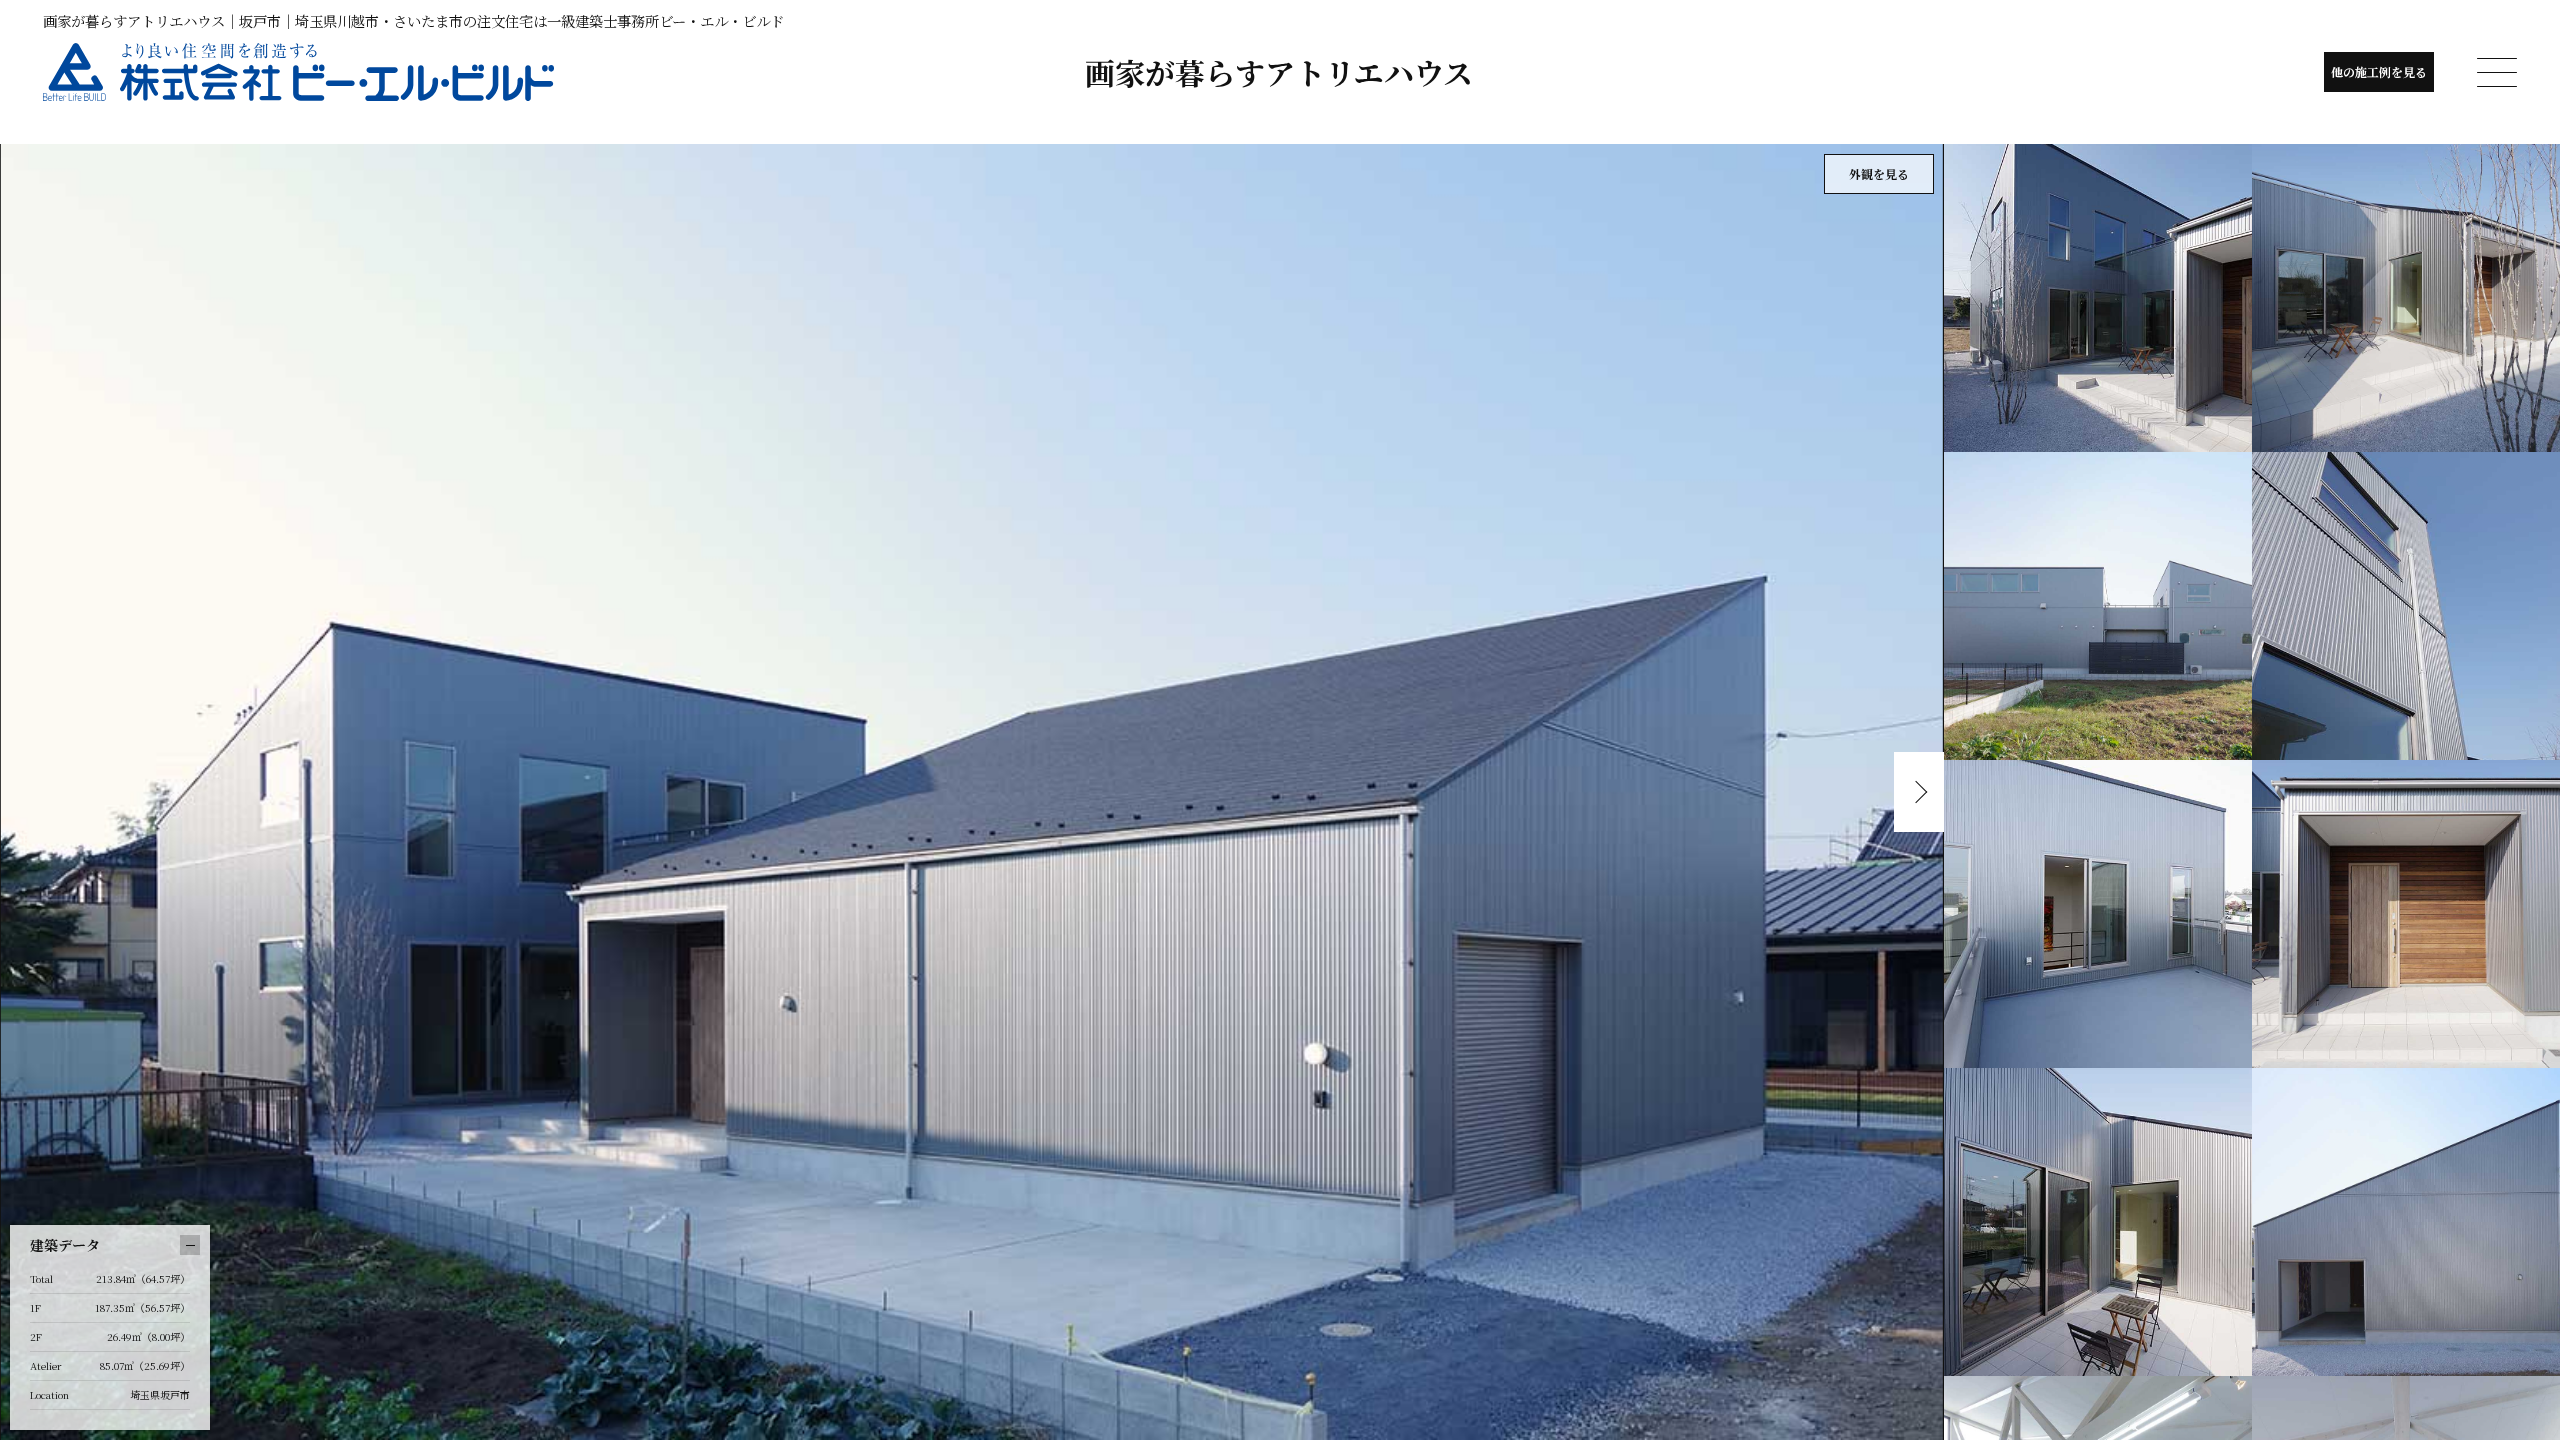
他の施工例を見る (2379, 71)
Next (1919, 792)
